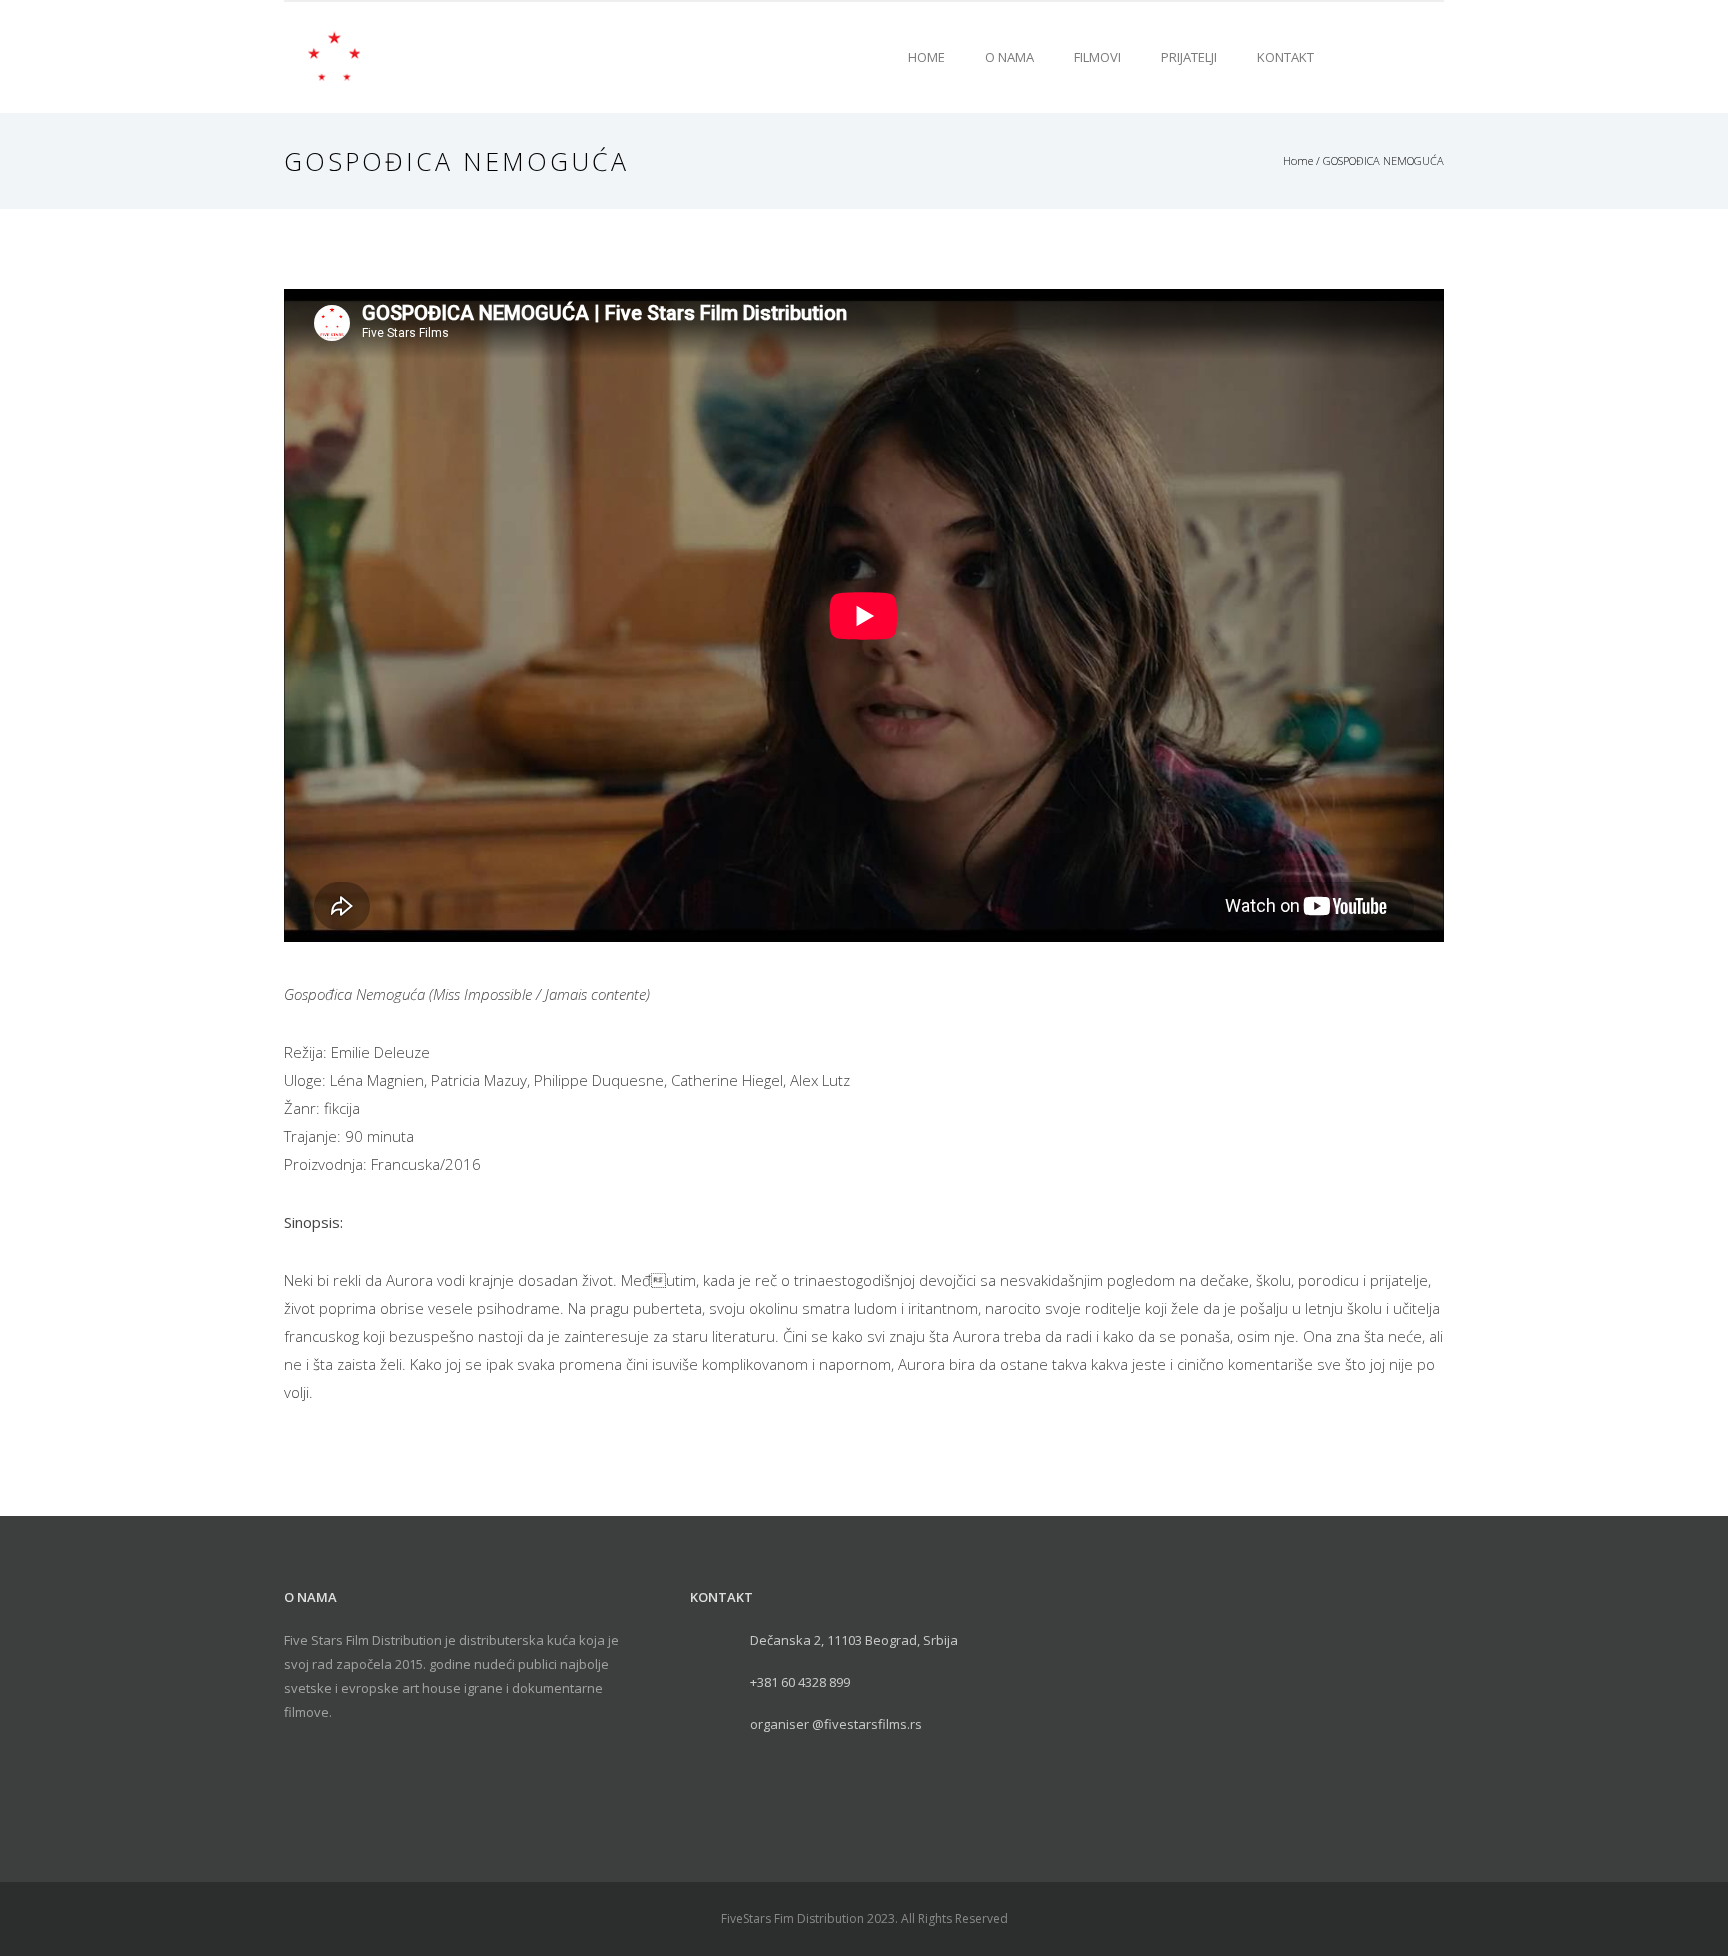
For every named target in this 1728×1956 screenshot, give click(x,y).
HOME (926, 57)
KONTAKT (1285, 57)
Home (1298, 160)
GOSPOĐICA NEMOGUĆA (1383, 160)
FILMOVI (1097, 57)
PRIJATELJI (1189, 57)
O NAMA (1009, 57)
